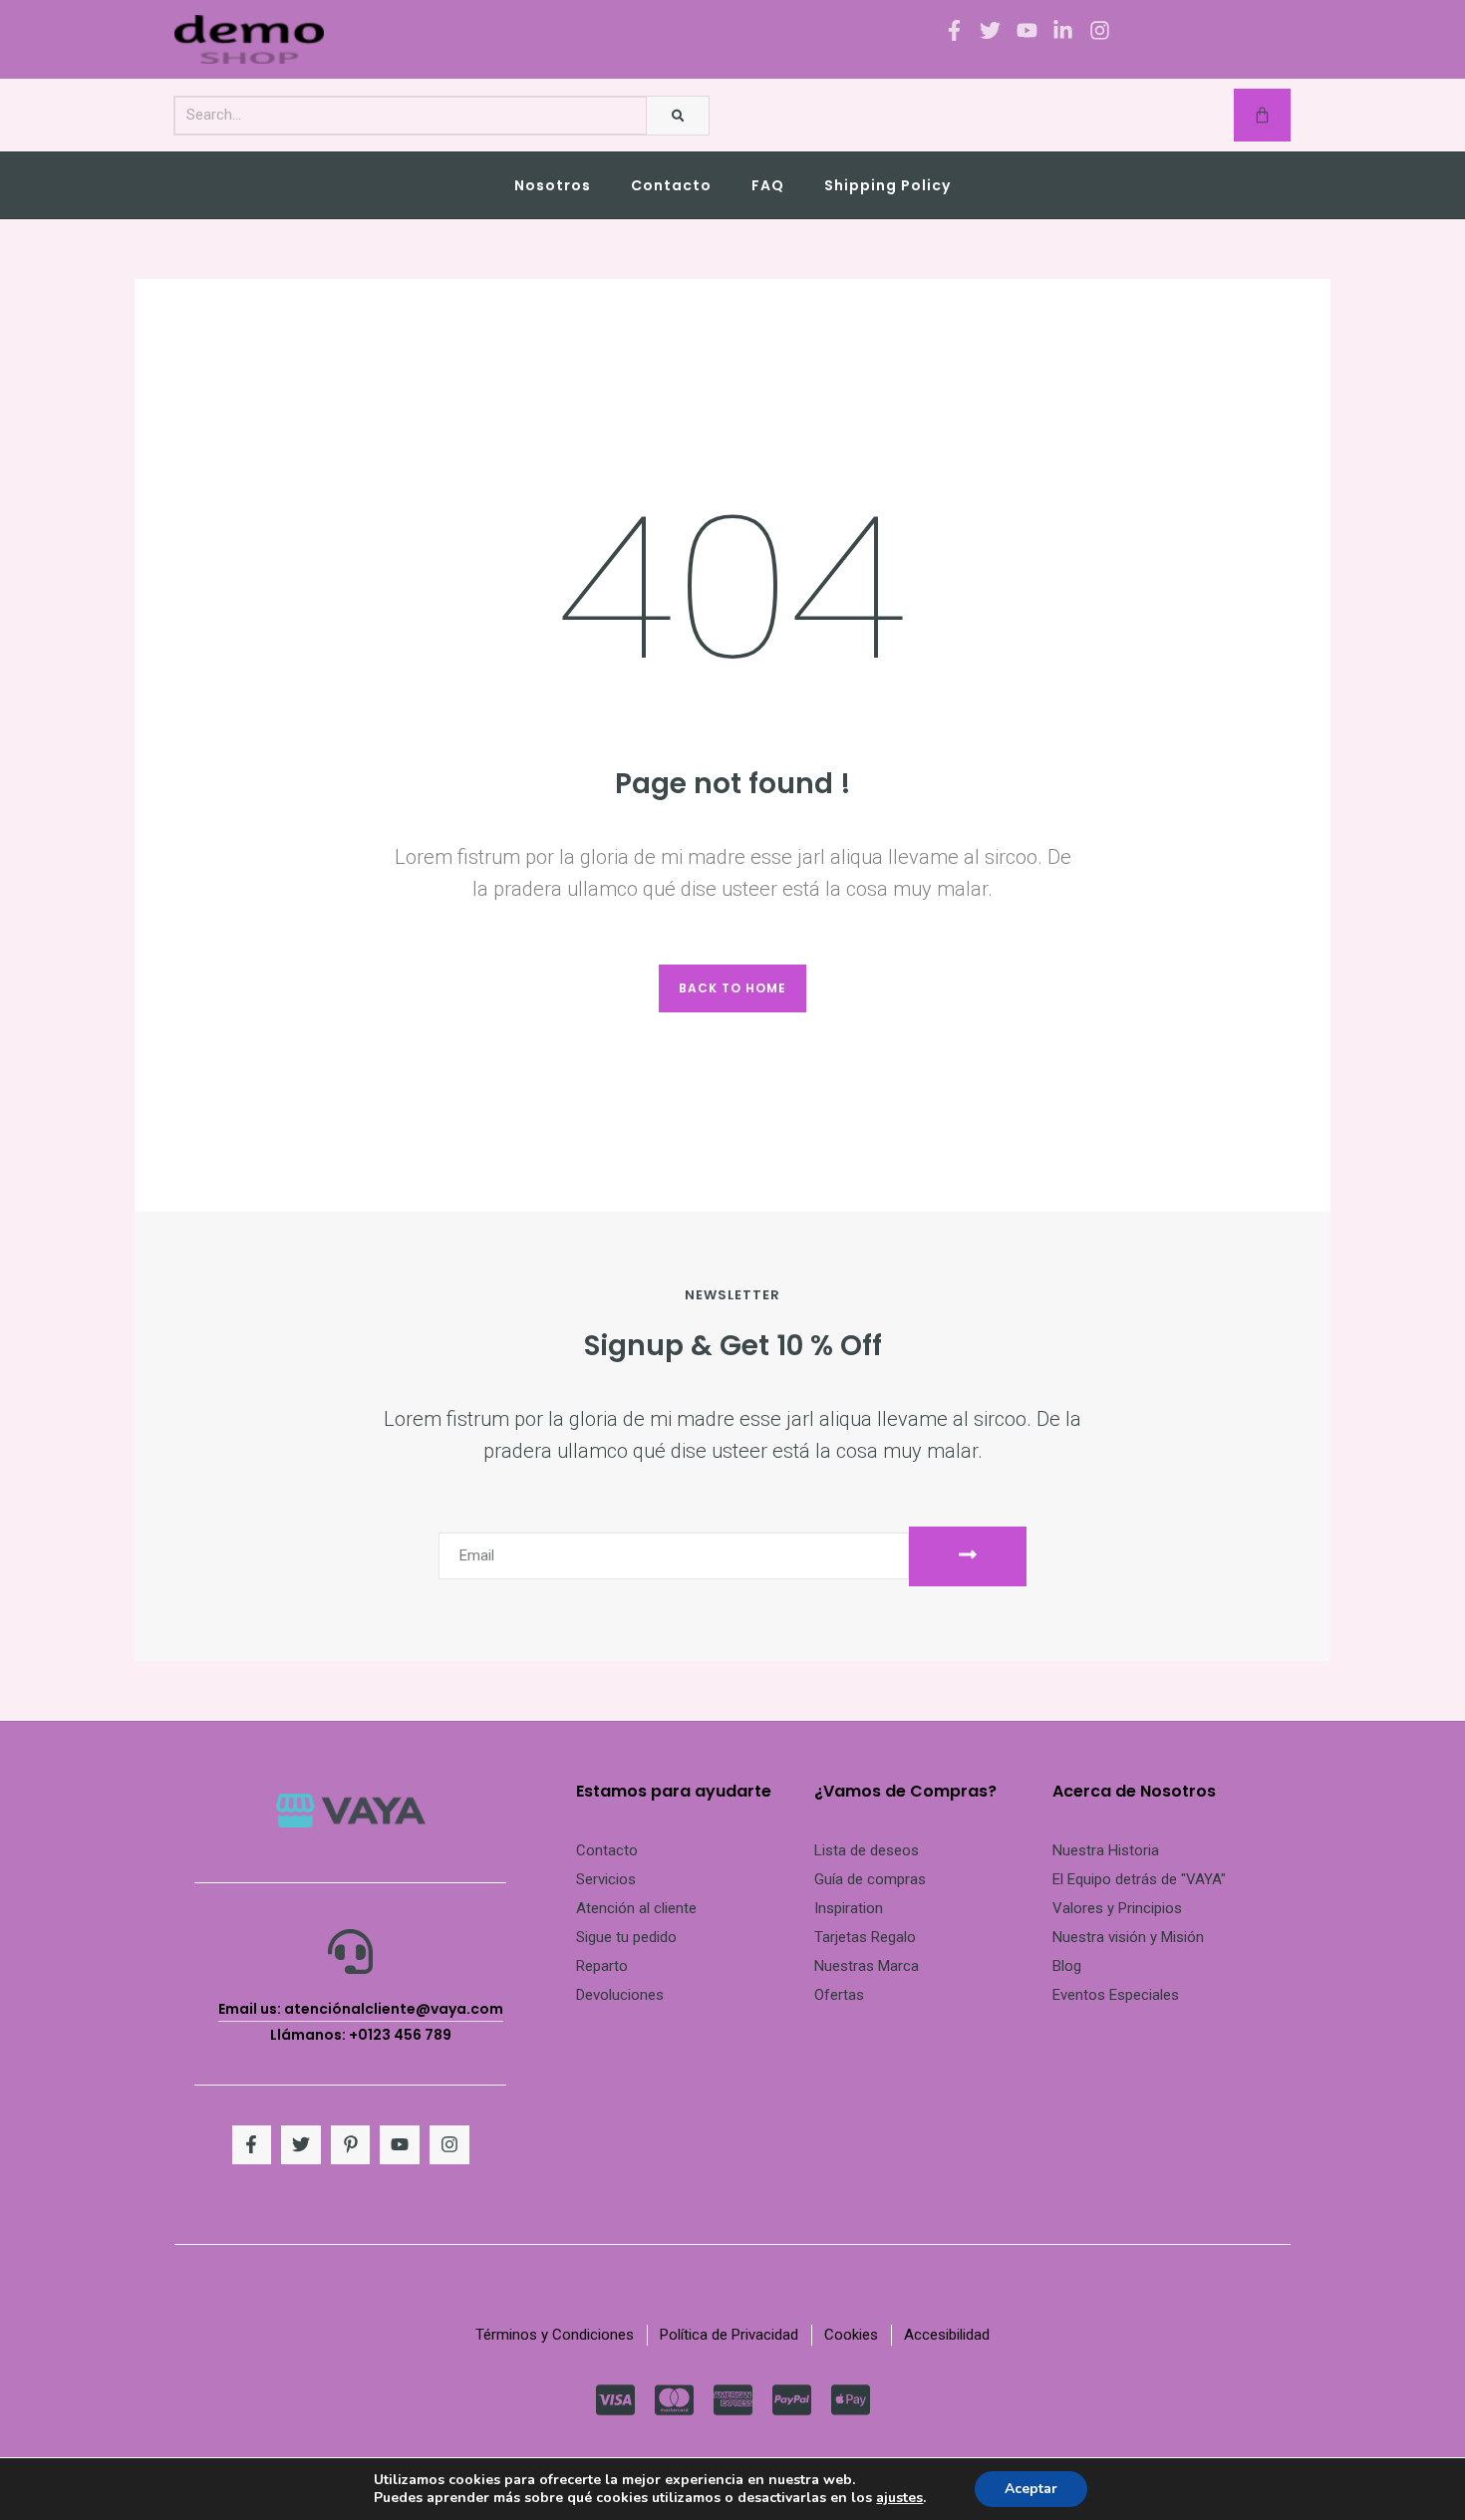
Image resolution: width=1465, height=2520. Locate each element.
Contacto (671, 185)
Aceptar (1031, 2489)
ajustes (899, 2498)
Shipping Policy (887, 185)
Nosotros (553, 185)
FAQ (768, 185)
